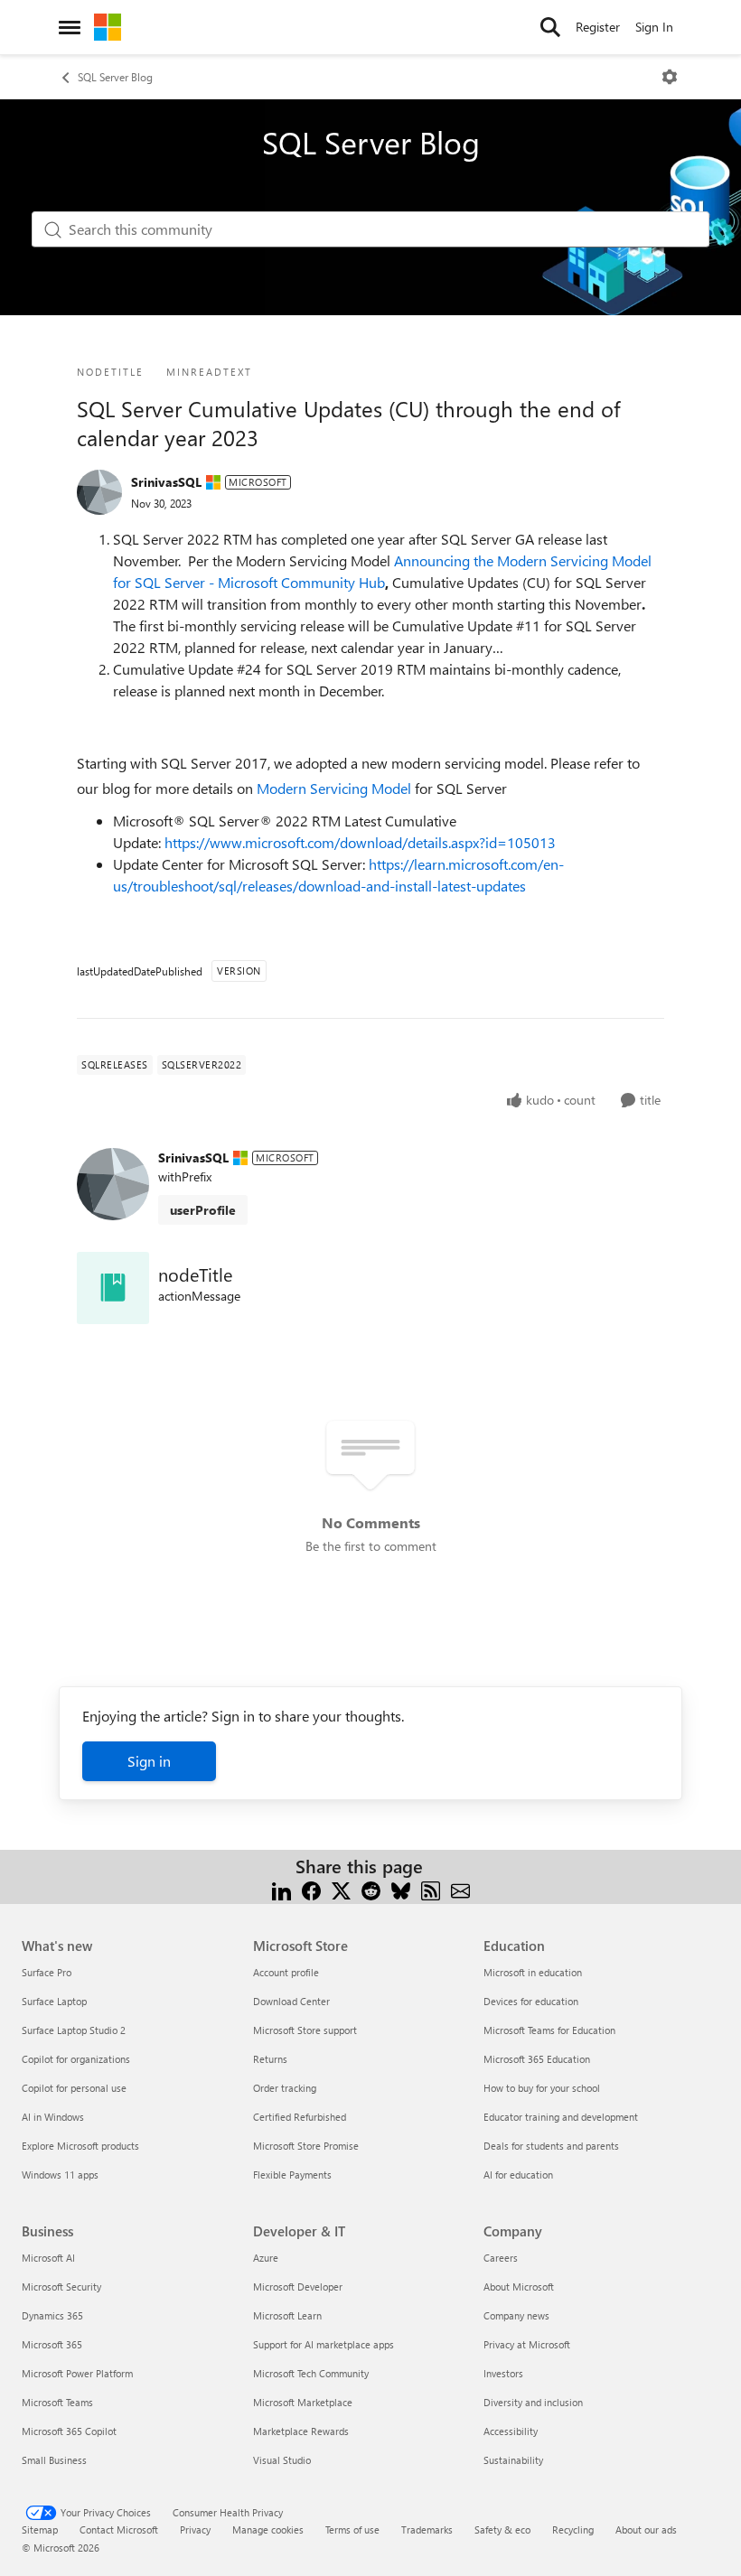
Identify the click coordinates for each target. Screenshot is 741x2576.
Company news (516, 2315)
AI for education (518, 2175)
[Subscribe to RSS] (431, 1888)
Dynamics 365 (52, 2315)
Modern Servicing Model (334, 788)
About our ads (646, 2529)
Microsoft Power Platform (77, 2373)
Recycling (573, 2529)
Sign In (654, 27)
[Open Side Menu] (70, 27)
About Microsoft (519, 2287)
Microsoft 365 (52, 2344)
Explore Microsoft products (80, 2146)
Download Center (291, 2001)
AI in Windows (53, 2117)
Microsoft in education (533, 1972)
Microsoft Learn (287, 2315)
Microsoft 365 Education (537, 2059)
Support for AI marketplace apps (324, 2344)
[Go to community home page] (108, 27)
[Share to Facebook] (311, 1888)
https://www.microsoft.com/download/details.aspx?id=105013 (360, 842)
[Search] (550, 27)
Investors (503, 2373)
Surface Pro (47, 1972)
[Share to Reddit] (371, 1888)
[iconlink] (113, 1288)
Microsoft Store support (305, 2030)
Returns (270, 2059)
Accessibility (511, 2431)
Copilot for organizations (76, 2059)
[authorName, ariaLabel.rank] (99, 492)
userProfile (203, 1210)
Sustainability (513, 2460)
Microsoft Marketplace (303, 2402)
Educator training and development (561, 2117)
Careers (501, 2258)
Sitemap (40, 2529)
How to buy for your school (542, 2088)
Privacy (195, 2529)
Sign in (149, 1761)
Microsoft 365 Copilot (69, 2431)
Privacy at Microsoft (527, 2344)
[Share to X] (341, 1888)
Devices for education (531, 2001)
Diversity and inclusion (533, 2402)
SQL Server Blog (115, 77)
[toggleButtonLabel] (670, 77)
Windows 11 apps (60, 2175)
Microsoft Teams (57, 2402)
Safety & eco (502, 2529)
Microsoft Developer (298, 2287)
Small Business (54, 2460)
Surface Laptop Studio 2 (74, 2030)
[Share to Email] (460, 1888)
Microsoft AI (48, 2258)
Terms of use (352, 2529)
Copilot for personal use (74, 2088)
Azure (266, 2258)
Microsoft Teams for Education (549, 2030)
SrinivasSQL (166, 482)
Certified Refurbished (300, 2117)
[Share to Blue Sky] (401, 1888)
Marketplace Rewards (301, 2431)
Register (598, 27)
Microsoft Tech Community (311, 2373)
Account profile (286, 1972)
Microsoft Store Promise (306, 2146)
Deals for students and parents (551, 2146)
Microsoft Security (61, 2287)
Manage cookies (268, 2529)
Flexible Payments (292, 2175)
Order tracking (285, 2088)
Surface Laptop (54, 2001)
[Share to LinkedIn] (281, 1888)
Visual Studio (282, 2460)
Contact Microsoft (119, 2529)
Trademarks (427, 2529)
